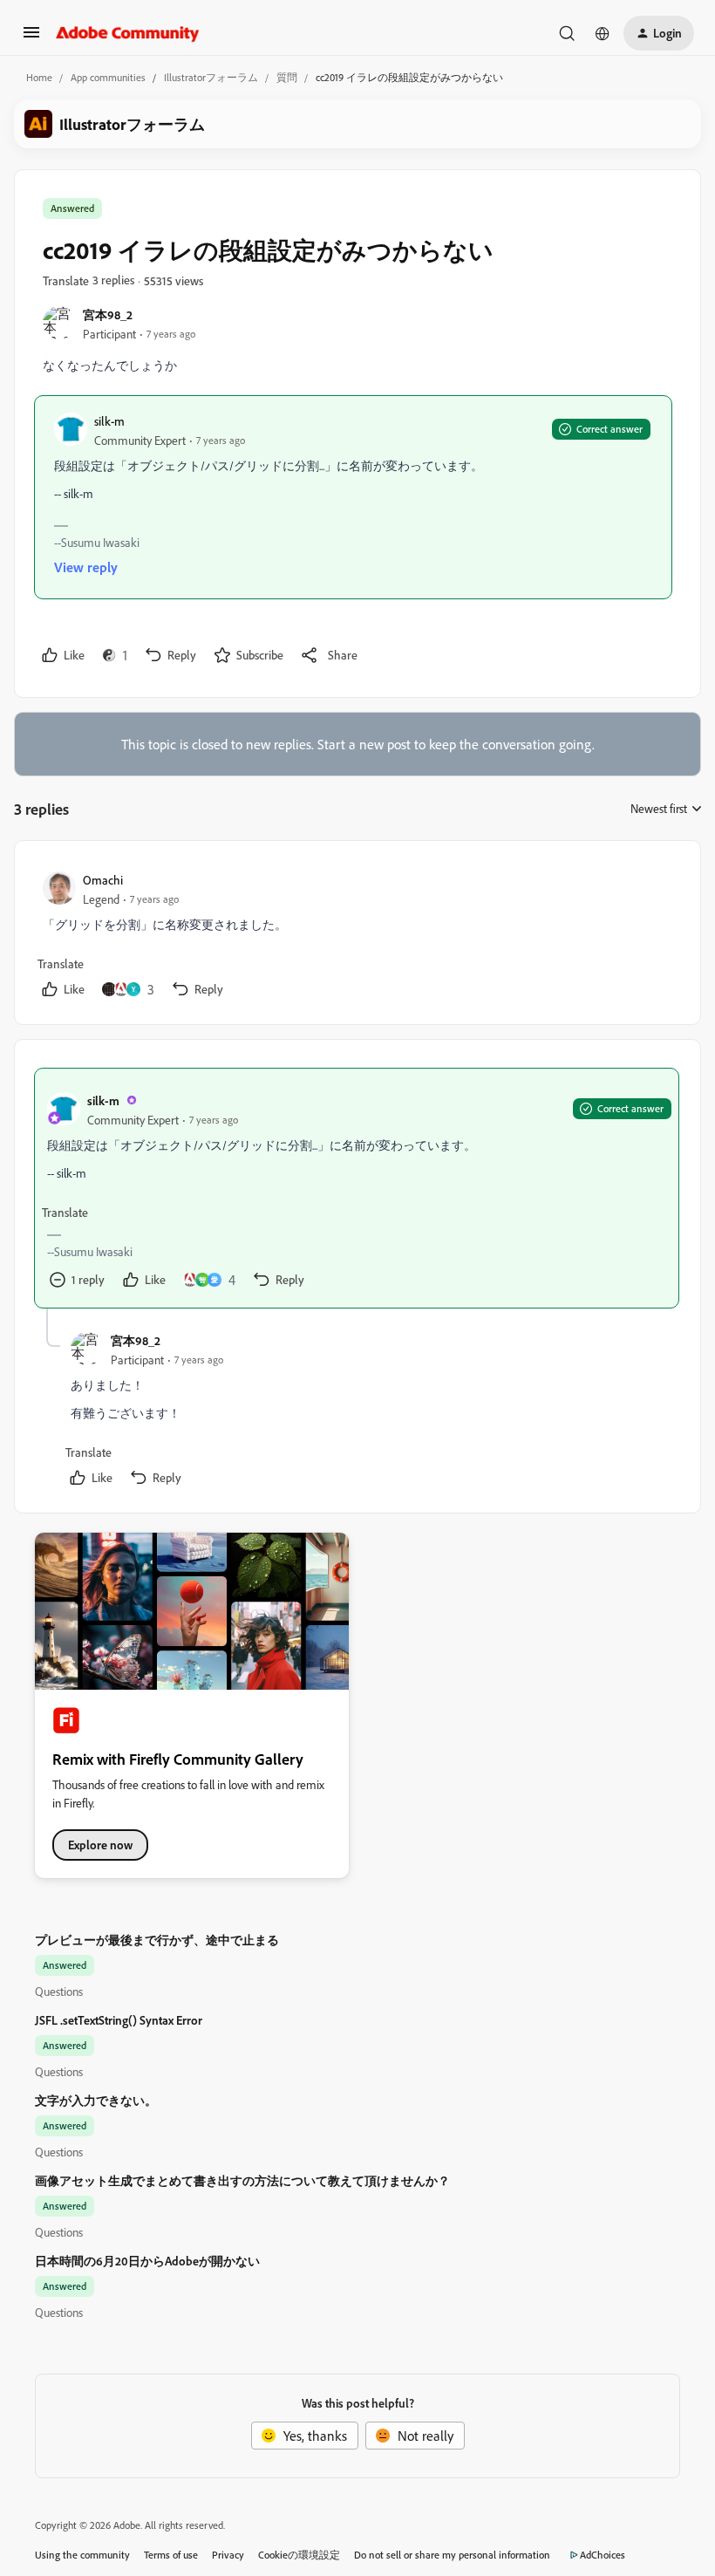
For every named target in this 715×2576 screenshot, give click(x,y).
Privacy (228, 2555)
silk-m (109, 421)
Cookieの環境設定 (299, 2555)
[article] (357, 936)
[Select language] (603, 33)
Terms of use (171, 2555)
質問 (287, 77)
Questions (59, 1991)
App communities (108, 77)
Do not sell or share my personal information (452, 2555)
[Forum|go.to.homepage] (128, 33)
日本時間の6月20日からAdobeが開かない (147, 2261)
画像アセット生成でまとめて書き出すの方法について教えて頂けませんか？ (242, 2180)
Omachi (103, 880)
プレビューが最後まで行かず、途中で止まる (157, 1940)
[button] (31, 38)
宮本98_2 (108, 314)
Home (39, 77)
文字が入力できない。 (96, 2100)
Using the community (82, 2555)
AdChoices (603, 2555)
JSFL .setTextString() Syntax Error (119, 2020)
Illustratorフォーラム (211, 77)
